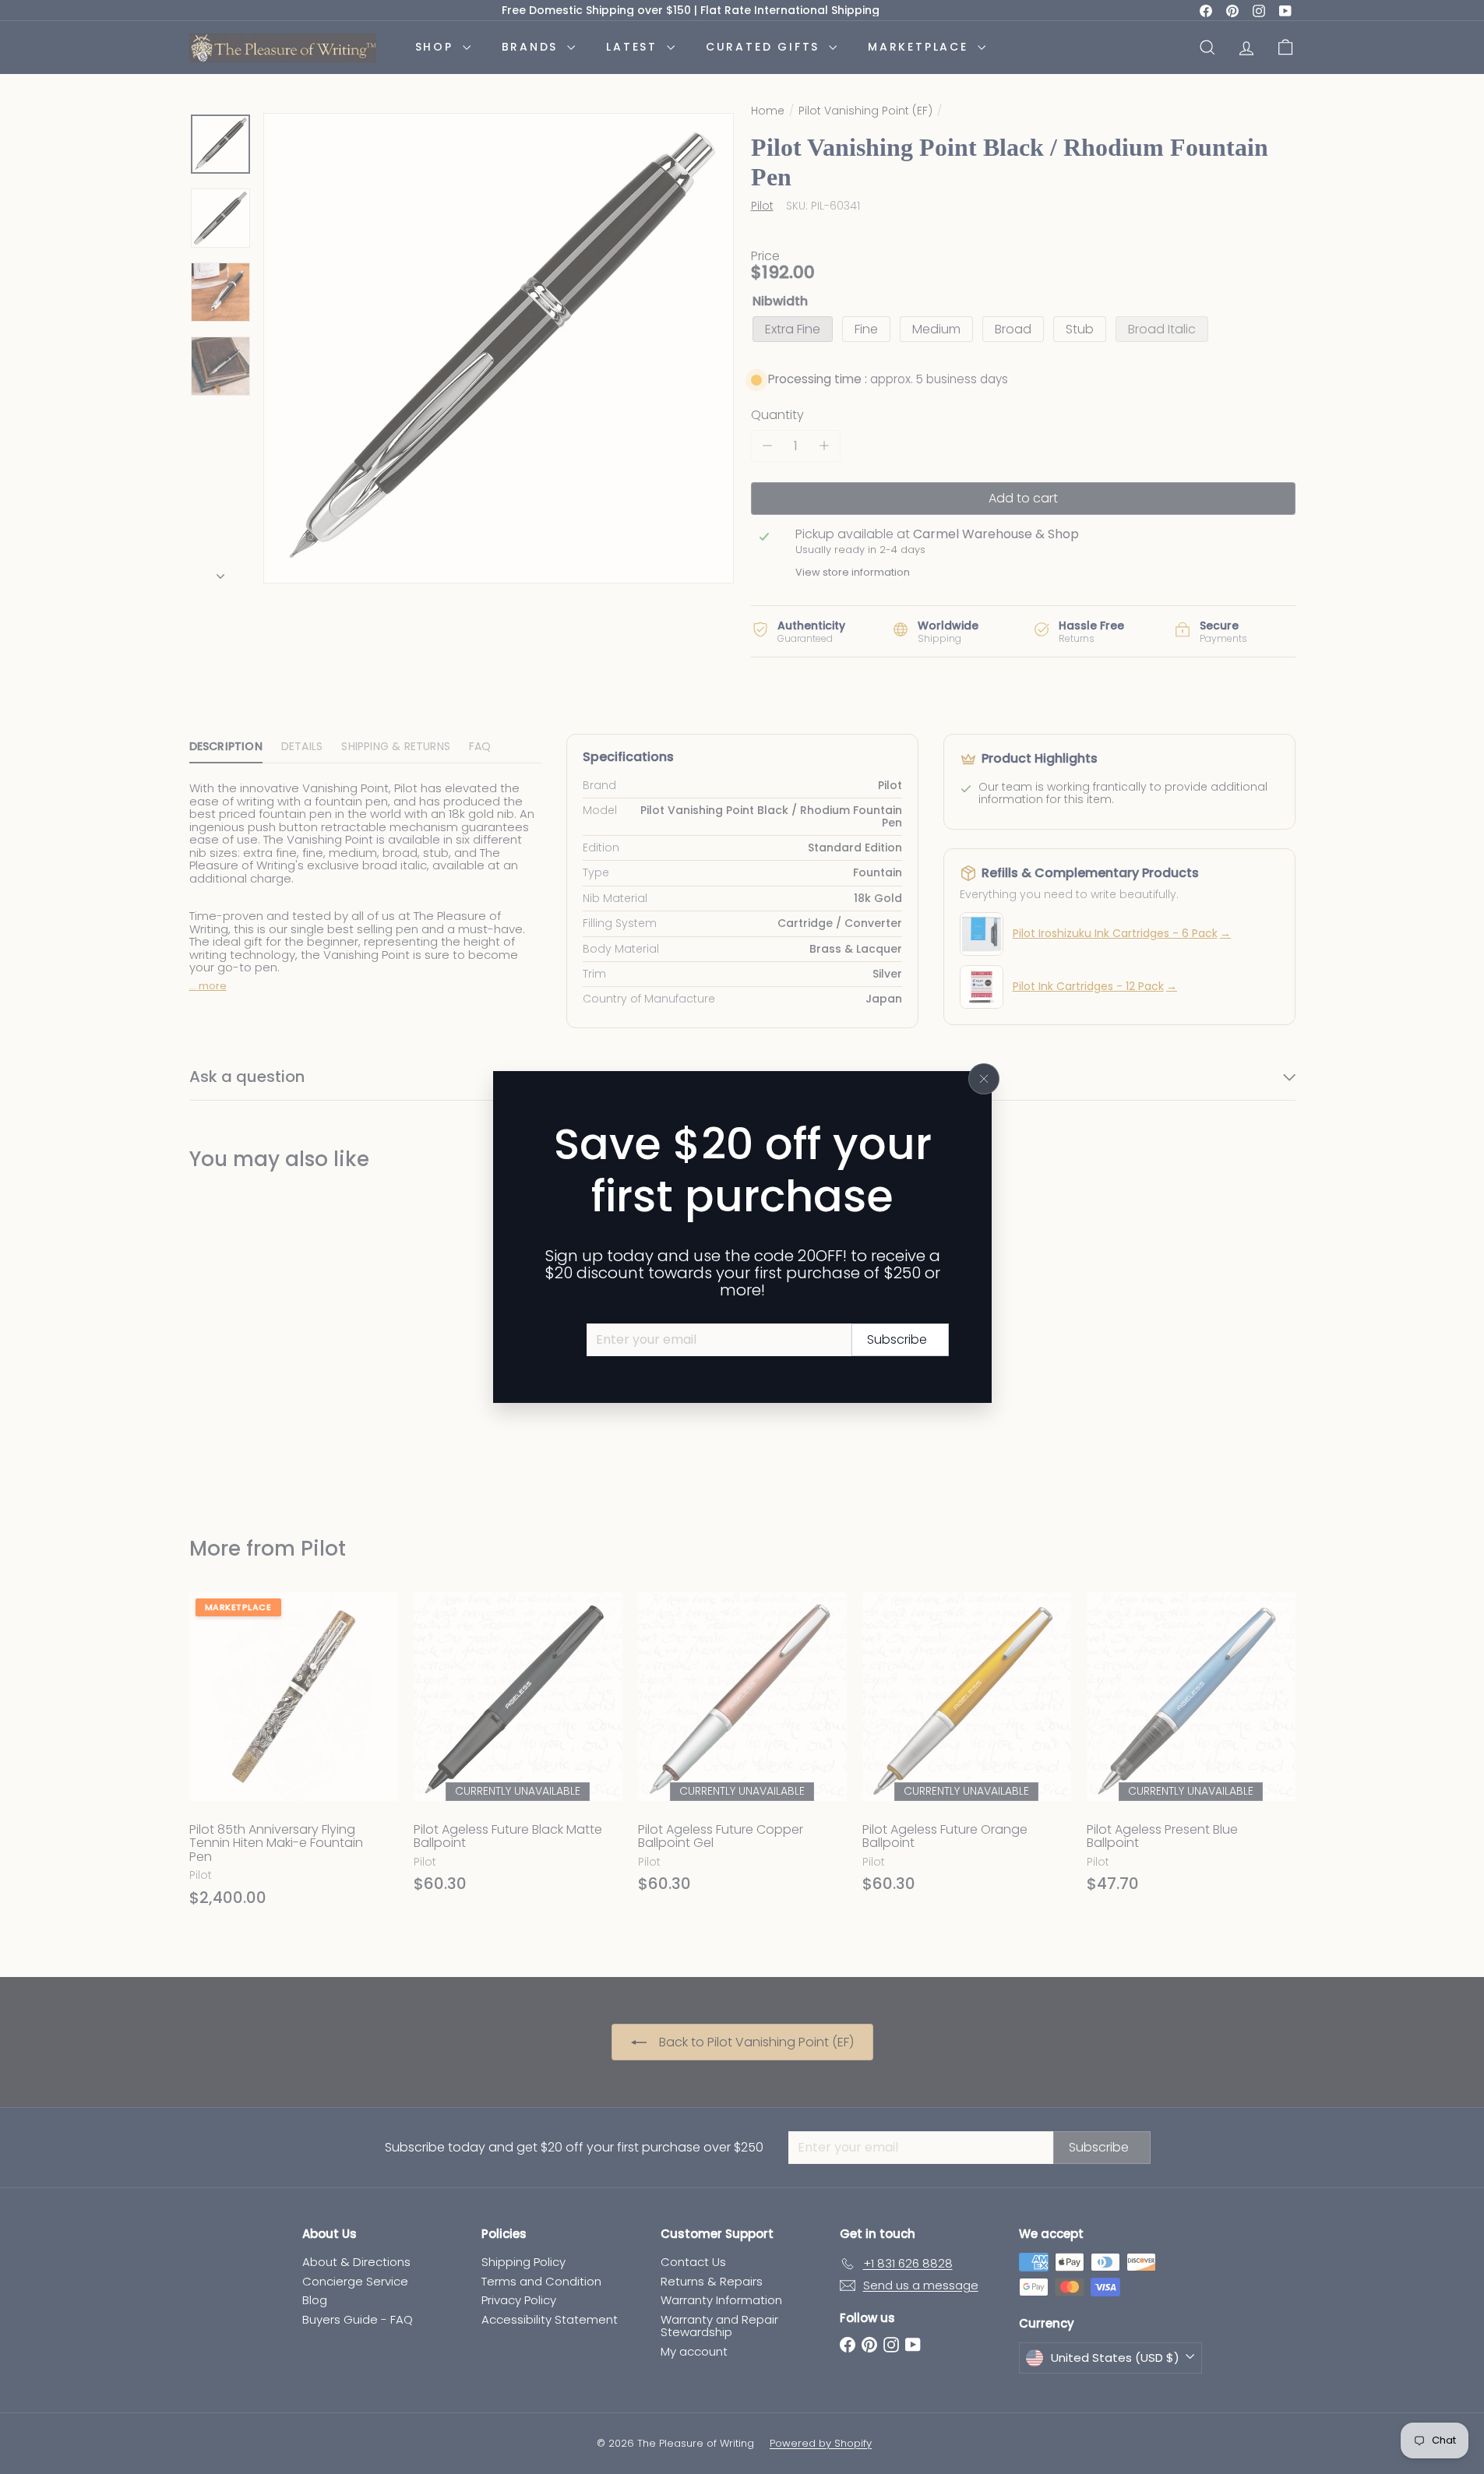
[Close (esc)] (984, 1079)
